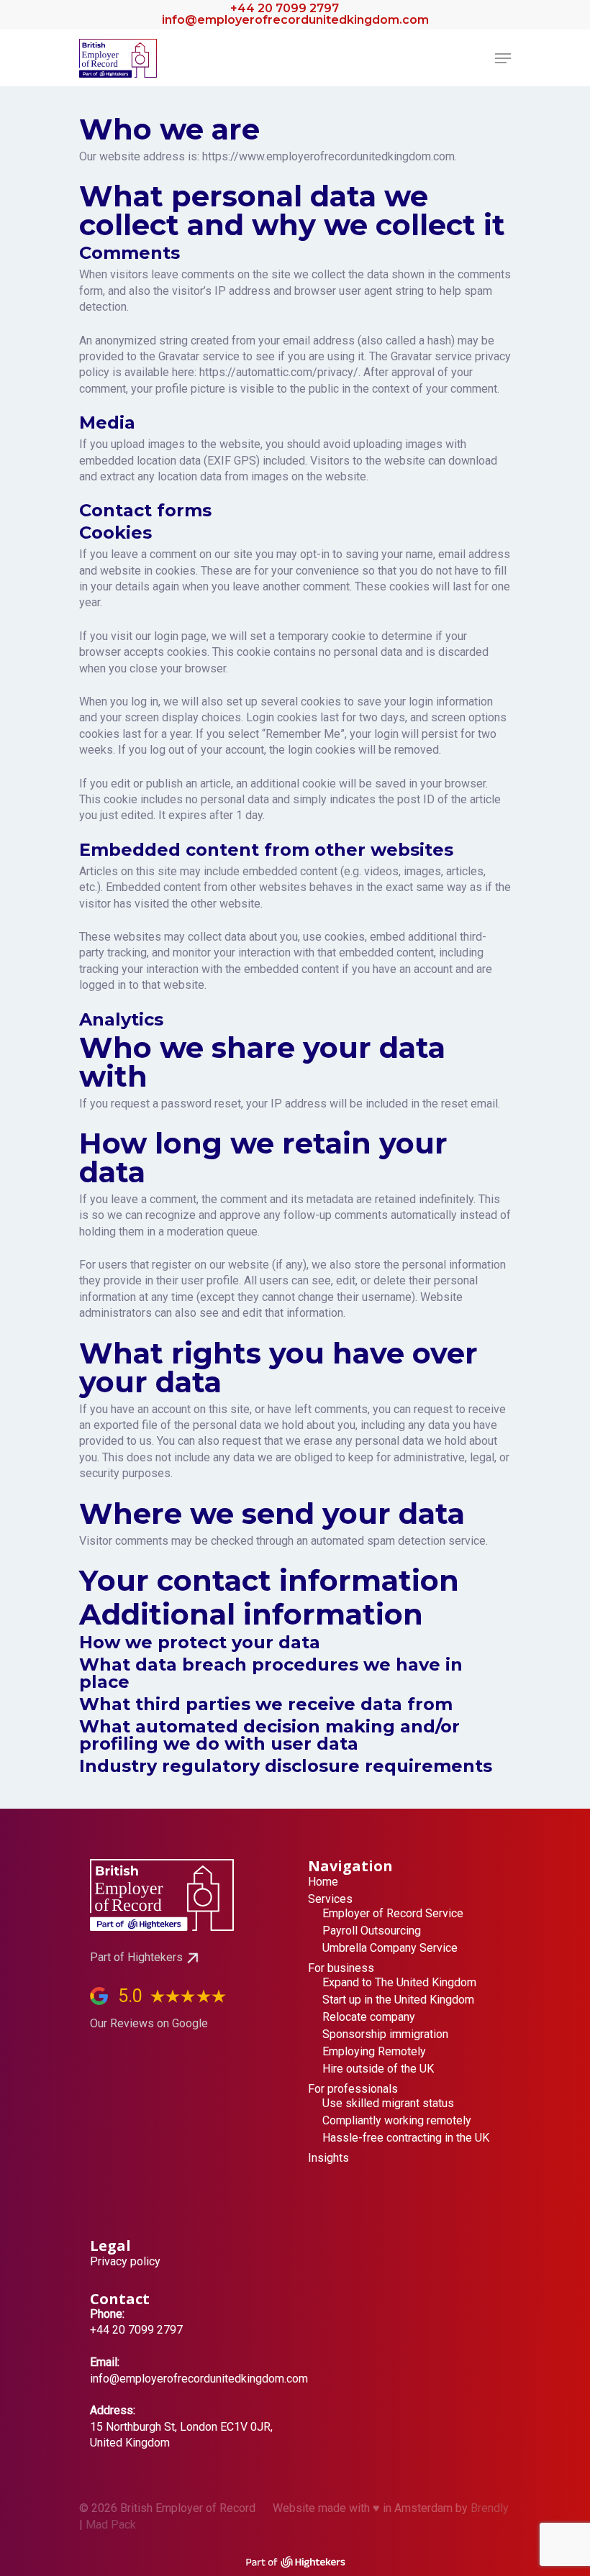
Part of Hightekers (136, 1957)
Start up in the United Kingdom (398, 2000)
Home (323, 1882)
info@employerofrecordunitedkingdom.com (295, 20)
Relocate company (369, 2017)
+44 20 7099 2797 (283, 8)
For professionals (353, 2089)
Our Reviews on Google (149, 2023)
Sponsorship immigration (385, 2034)
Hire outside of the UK (378, 2069)
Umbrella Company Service (390, 1948)
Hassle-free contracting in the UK (406, 2138)
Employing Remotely (374, 2052)
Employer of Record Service (393, 1914)
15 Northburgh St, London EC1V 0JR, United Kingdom (181, 2426)
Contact (120, 2299)
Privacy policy (125, 2262)
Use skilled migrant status (388, 2104)
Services (330, 1899)
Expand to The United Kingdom (399, 1983)
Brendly (490, 2508)
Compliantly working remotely (397, 2121)
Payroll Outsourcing (372, 1931)
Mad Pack (111, 2525)
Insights (328, 2158)
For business (341, 1968)
